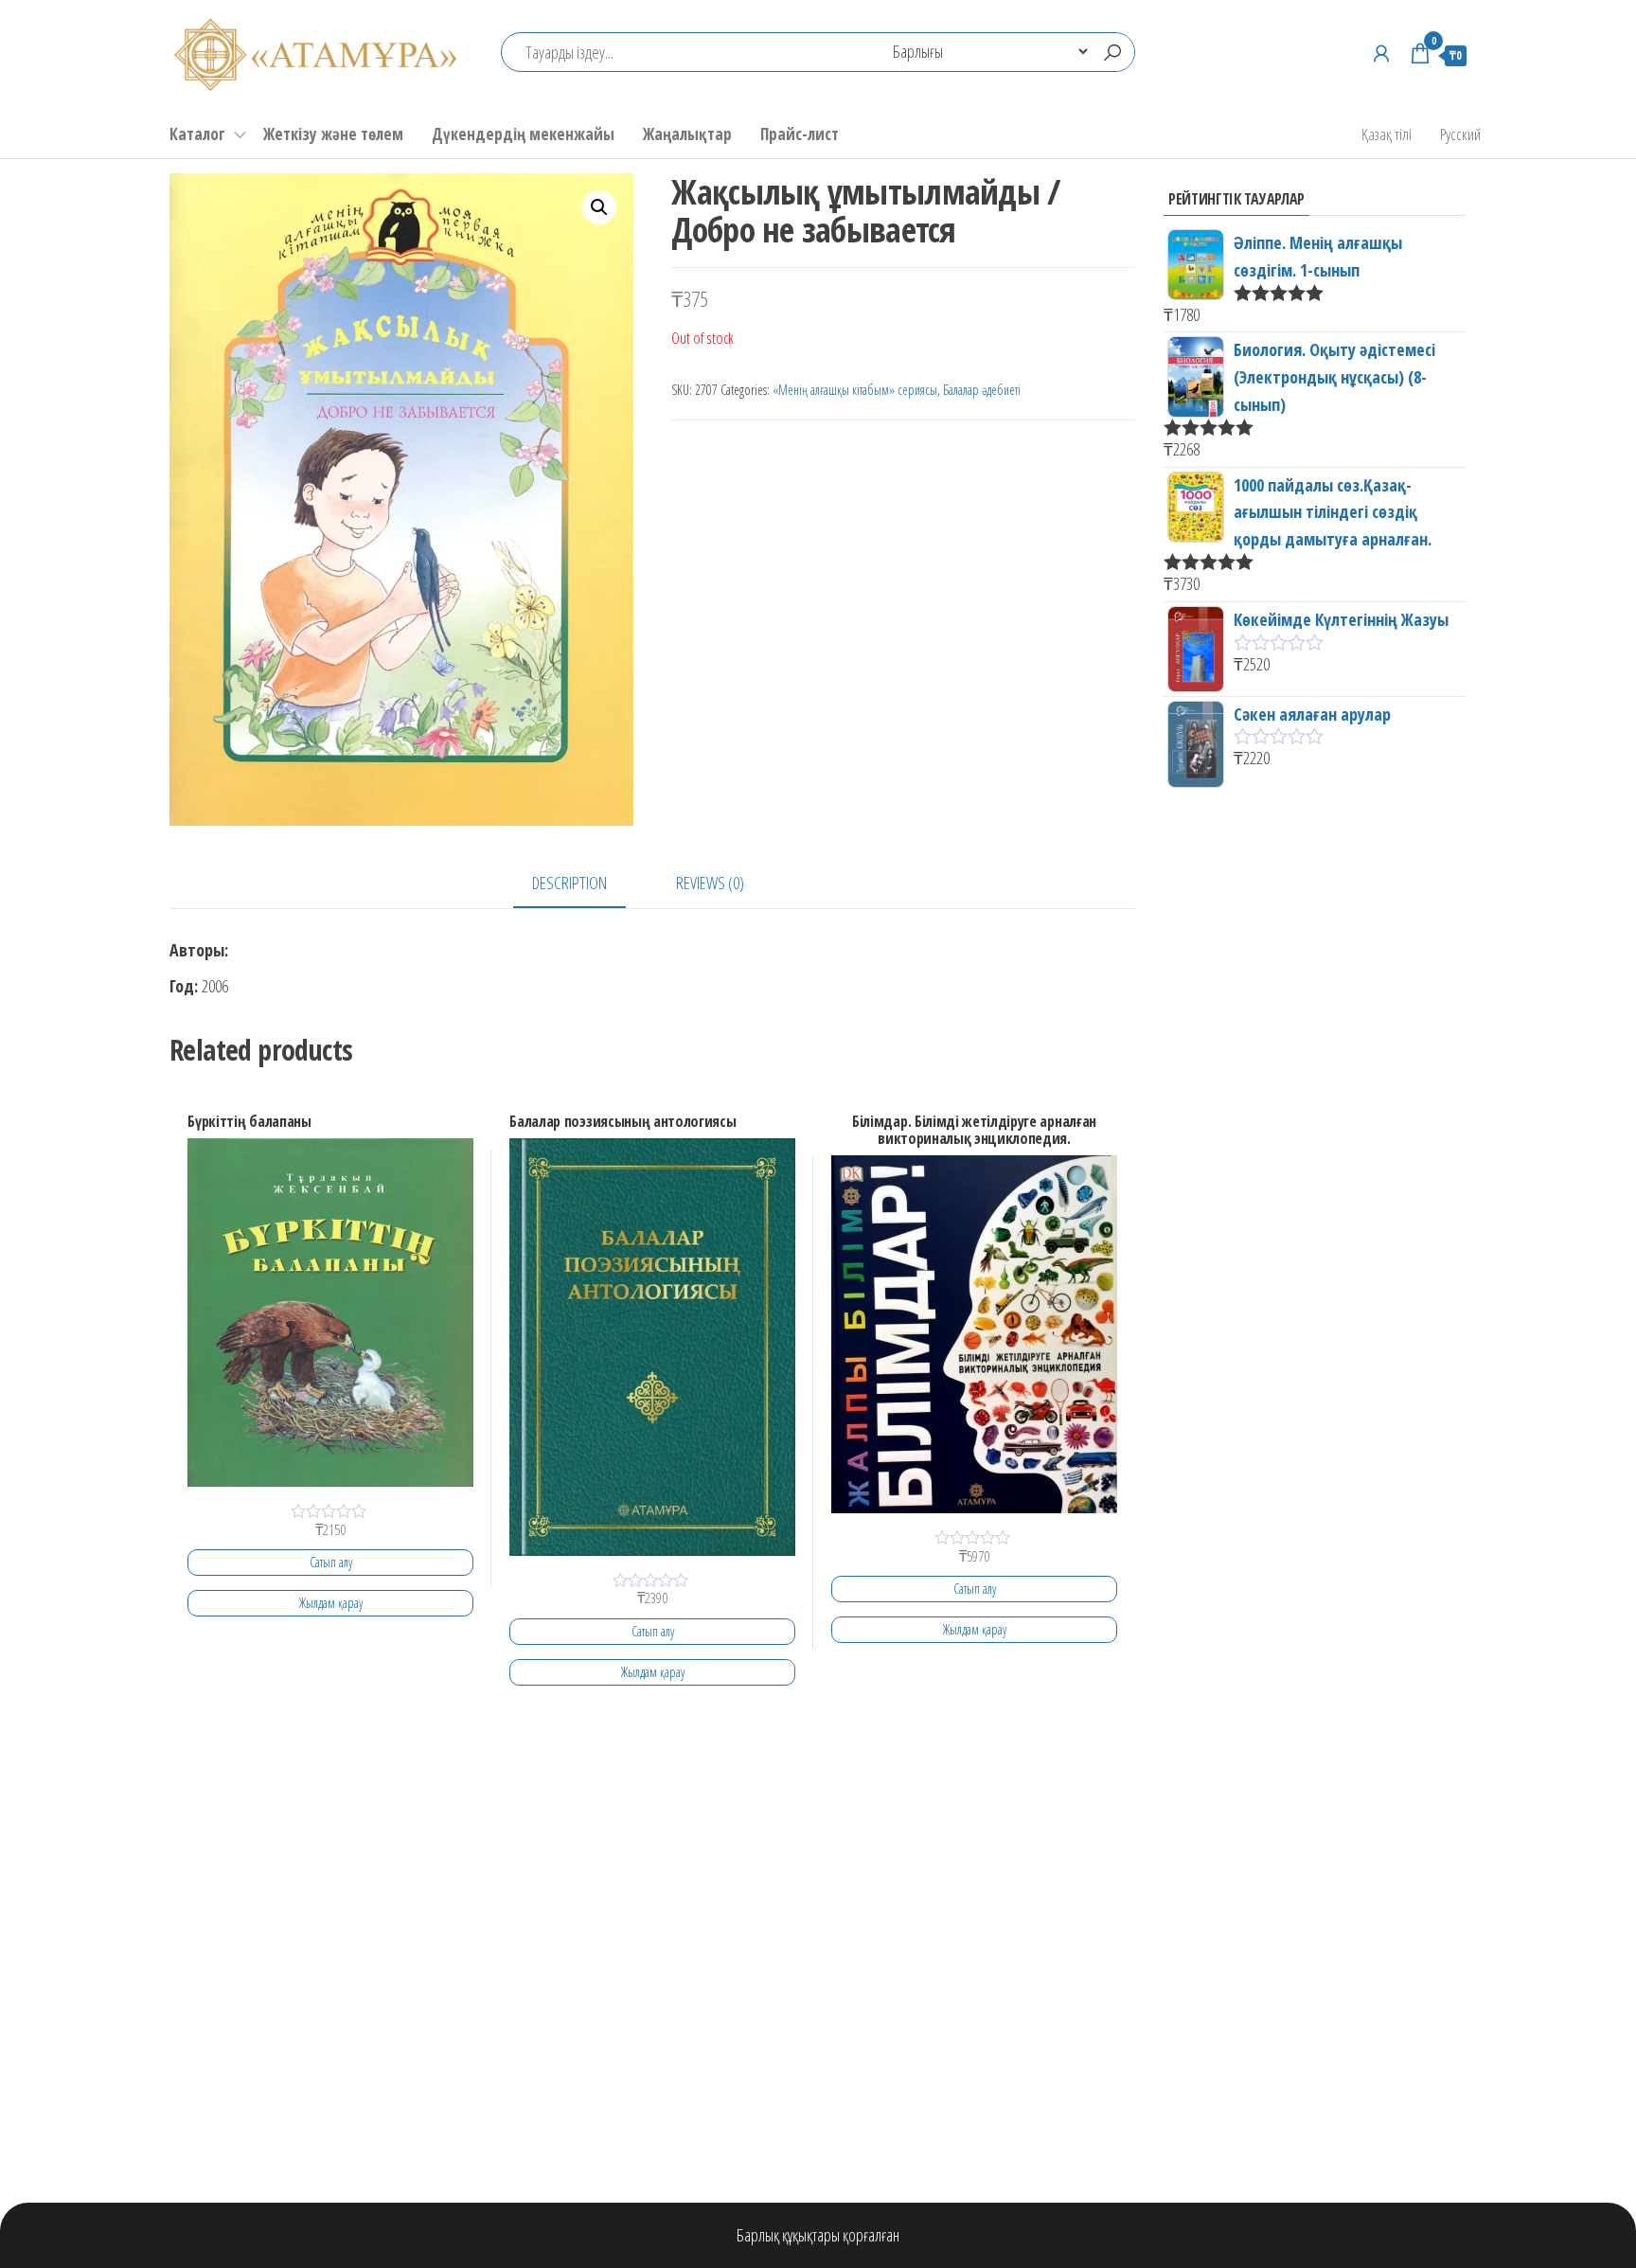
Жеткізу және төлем (333, 134)
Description (569, 883)
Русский (1460, 134)
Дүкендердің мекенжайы (523, 134)
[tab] (584, 884)
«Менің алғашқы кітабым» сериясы (855, 390)
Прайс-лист (800, 134)
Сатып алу (331, 1562)
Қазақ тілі (1387, 134)
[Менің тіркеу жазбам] (1381, 53)
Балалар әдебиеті (982, 390)
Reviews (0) (710, 883)
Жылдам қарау (331, 1603)
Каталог (197, 134)
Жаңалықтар (687, 134)
